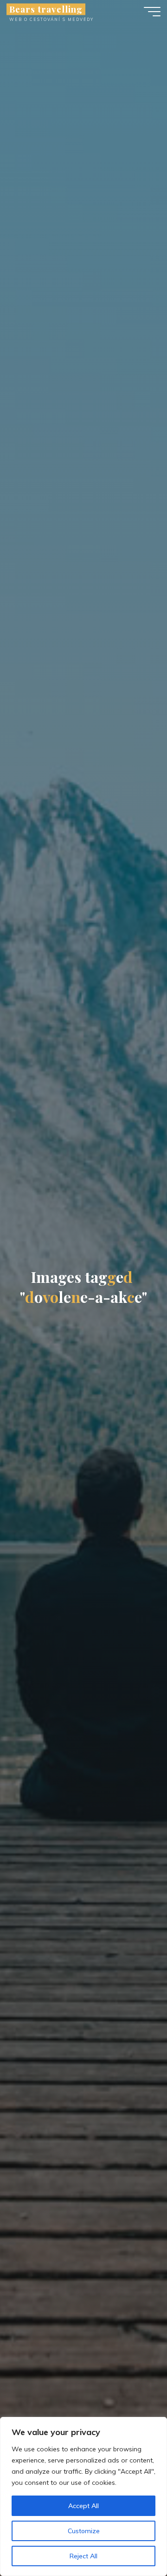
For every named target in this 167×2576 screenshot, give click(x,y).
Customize (84, 2531)
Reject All (83, 2556)
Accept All (83, 2506)
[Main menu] (152, 12)
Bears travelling (46, 9)
